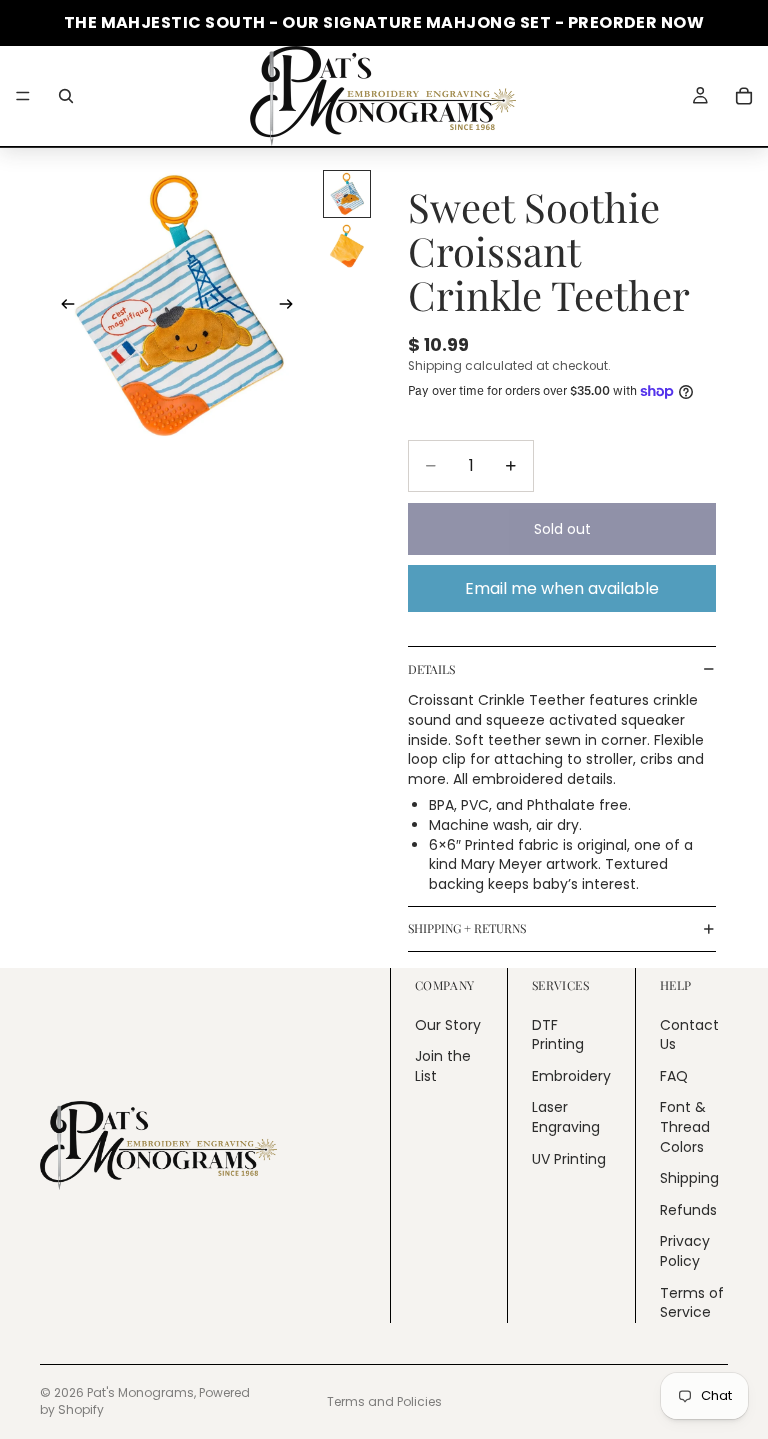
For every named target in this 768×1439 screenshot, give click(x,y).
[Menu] (23, 96)
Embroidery (571, 1075)
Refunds (688, 1209)
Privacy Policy (685, 1251)
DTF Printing (558, 1034)
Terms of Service (692, 1302)
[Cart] (744, 96)
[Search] (66, 96)
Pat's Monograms (140, 1392)
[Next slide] (292, 307)
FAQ (674, 1075)
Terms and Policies (384, 1401)
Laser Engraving (566, 1117)
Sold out (562, 529)
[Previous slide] (62, 307)
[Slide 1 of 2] (347, 194)
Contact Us (689, 1034)
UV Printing (569, 1158)
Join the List (443, 1066)
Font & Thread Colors (685, 1126)
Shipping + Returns (467, 928)
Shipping (689, 1178)
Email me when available (562, 588)
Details (431, 669)
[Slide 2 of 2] (347, 246)
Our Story (448, 1024)
